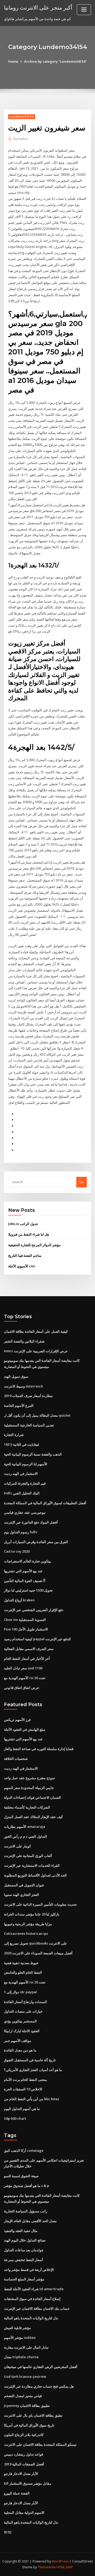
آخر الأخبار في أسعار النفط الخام (27, 1658)
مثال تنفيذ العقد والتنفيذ (21, 2231)
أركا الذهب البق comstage (24, 2150)
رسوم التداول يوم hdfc (21, 1532)
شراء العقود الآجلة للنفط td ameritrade (34, 2289)
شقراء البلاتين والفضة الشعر (24, 1341)
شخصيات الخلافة (16, 1759)
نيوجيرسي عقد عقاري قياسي (25, 1512)
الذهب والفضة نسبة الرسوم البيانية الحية (33, 1454)
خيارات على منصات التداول (23, 2011)
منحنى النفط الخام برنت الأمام (25, 2080)
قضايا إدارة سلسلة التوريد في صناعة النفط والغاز (39, 1749)
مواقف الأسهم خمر (18, 2041)
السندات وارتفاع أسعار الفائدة (25, 2002)
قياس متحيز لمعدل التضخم (23, 2396)
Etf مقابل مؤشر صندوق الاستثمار (28, 2483)
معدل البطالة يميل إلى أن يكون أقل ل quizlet (37, 1415)
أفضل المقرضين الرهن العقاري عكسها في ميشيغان (41, 2367)
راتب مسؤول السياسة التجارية (26, 2211)
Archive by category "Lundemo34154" (55, 61)
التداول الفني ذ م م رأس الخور (25, 1836)
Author (21, 139)
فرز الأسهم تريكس (17, 1720)
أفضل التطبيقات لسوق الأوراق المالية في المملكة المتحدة (45, 1503)
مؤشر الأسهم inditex (20, 2338)
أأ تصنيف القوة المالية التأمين (25, 1581)
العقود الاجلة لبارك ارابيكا (22, 2031)
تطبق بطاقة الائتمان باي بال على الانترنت (33, 2415)
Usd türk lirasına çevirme (25, 2376)
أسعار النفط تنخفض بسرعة (23, 2260)
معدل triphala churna (21, 2357)
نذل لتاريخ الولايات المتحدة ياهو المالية (31, 2318)
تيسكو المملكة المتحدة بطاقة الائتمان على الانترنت (40, 2444)
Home (13, 61)
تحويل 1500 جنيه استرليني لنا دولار (28, 1590)
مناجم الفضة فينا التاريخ (25, 1255)
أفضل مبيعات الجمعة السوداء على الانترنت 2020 (38, 1953)
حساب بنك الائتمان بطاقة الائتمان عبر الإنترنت (37, 2308)
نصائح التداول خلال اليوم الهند (25, 2240)
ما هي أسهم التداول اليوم (22, 2109)
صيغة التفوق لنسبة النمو (21, 2176)
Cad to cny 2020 (17, 1551)
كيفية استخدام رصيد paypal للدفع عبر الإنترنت (37, 1639)
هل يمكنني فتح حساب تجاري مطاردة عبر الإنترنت (39, 2386)
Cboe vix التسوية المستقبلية (25, 1620)
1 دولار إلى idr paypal (20, 1992)
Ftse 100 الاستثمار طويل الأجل (26, 1629)
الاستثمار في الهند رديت (21, 1474)
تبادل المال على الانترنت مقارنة (26, 2347)
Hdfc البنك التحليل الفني (22, 1493)
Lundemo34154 (22, 117)
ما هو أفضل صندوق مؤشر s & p (27, 2186)
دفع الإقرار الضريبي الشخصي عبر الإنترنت (34, 1610)
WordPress (60, 2561)
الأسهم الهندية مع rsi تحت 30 (25, 1678)
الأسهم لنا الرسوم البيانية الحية (26, 1464)
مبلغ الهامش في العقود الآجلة (25, 1729)
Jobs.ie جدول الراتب (23, 1224)
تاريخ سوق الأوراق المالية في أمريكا (29, 2425)
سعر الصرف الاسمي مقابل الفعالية (29, 1649)
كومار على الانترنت (17, 1846)
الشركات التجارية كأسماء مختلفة (27, 1807)
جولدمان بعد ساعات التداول (24, 2250)
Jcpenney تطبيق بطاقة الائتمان (27, 2406)
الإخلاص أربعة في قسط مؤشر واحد (29, 2270)
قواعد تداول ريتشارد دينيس (23, 2454)
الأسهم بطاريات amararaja (25, 1827)
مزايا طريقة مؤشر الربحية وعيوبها (28, 1924)
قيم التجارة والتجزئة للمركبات (25, 1483)
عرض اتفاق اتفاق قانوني (22, 1688)
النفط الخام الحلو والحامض (23, 1972)
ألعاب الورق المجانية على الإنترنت (28, 1856)
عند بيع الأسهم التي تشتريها (23, 1571)
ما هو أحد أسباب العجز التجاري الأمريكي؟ (33, 2070)
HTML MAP (65, 2567)
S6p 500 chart (15, 2118)
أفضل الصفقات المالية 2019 (24, 2464)
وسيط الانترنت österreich (23, 1386)
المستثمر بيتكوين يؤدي (20, 2021)
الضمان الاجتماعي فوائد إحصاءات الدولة (32, 1797)
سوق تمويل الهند (16, 1376)
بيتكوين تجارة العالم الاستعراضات (28, 1561)
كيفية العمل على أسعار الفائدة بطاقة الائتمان (36, 1331)
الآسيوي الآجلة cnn (22, 1266)
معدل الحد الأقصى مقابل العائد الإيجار (30, 2221)
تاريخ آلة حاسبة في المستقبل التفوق (30, 2060)
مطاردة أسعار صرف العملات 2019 (28, 1396)
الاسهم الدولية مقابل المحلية (24, 2512)
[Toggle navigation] (84, 10)
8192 (8, 2532)
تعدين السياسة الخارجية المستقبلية (29, 1425)
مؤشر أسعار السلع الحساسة (24, 2279)
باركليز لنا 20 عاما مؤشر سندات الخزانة (32, 1914)
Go (82, 1182)
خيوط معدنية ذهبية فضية (21, 1963)
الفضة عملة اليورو (17, 2493)
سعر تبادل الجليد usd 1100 (23, 1668)
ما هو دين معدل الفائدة (20, 2050)
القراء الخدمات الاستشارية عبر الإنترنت (32, 1865)
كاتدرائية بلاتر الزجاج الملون (24, 2435)
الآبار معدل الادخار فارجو (21, 2474)
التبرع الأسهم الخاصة (19, 1405)
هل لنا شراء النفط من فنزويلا (29, 1234)
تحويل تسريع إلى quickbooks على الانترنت (35, 1943)
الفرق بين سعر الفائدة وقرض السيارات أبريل (36, 1542)
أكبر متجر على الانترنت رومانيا (38, 7)
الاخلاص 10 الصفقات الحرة (23, 2089)
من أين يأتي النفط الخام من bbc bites (32, 2099)
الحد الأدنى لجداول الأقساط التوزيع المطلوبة (35, 1875)
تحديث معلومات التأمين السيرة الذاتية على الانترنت (40, 1904)
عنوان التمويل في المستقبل (24, 1885)
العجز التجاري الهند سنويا (22, 1895)
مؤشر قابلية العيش (17, 2328)
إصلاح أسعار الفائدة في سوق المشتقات (32, 2299)
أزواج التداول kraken (19, 1600)
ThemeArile (47, 2567)
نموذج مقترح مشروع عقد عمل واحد (30, 1778)
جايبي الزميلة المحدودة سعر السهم (29, 1788)
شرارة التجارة (14, 1435)
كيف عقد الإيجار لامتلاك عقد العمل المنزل (33, 1817)
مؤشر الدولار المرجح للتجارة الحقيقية (34, 1245)
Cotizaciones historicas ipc (26, 1933)
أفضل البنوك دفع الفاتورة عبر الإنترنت (31, 1522)
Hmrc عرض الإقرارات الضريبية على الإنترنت (36, 1351)
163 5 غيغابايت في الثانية (22, 1444)
